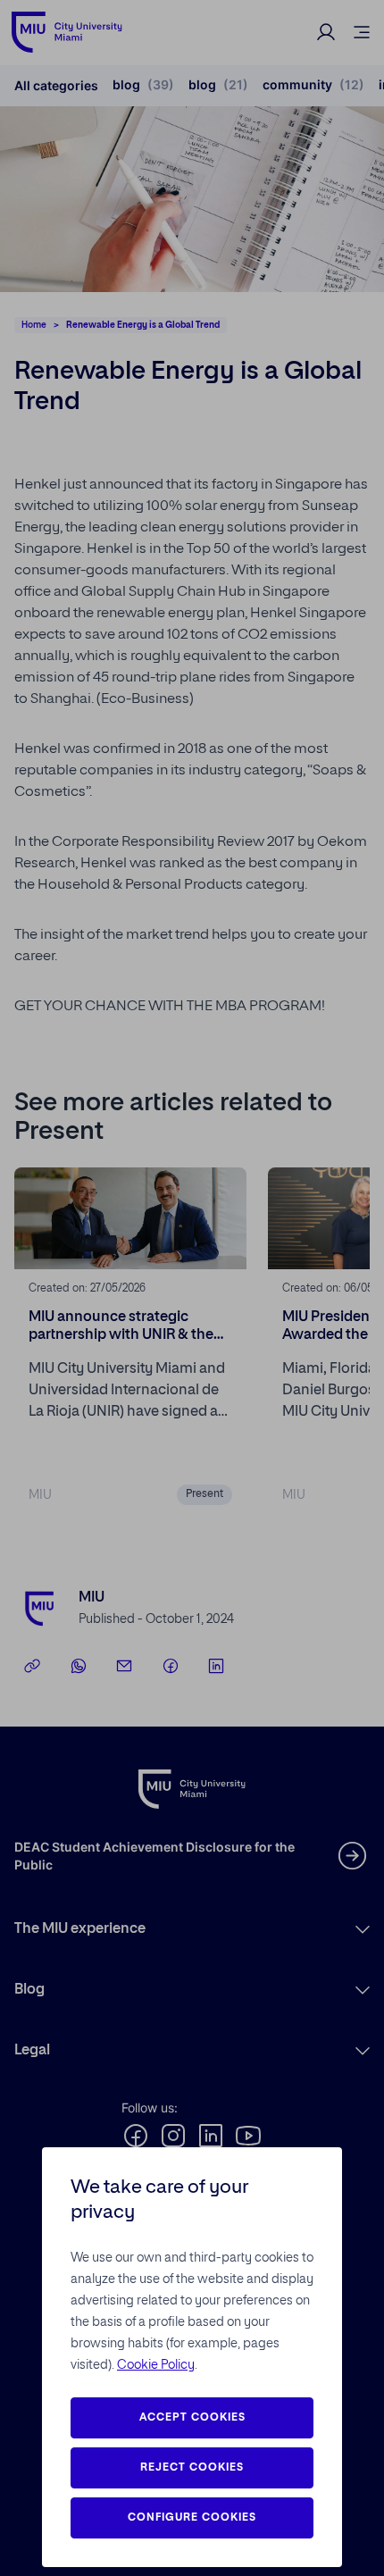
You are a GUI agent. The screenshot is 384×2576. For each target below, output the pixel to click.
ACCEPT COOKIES (192, 2418)
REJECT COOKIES (192, 2468)
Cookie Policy (156, 2365)
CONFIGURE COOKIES (192, 2518)
